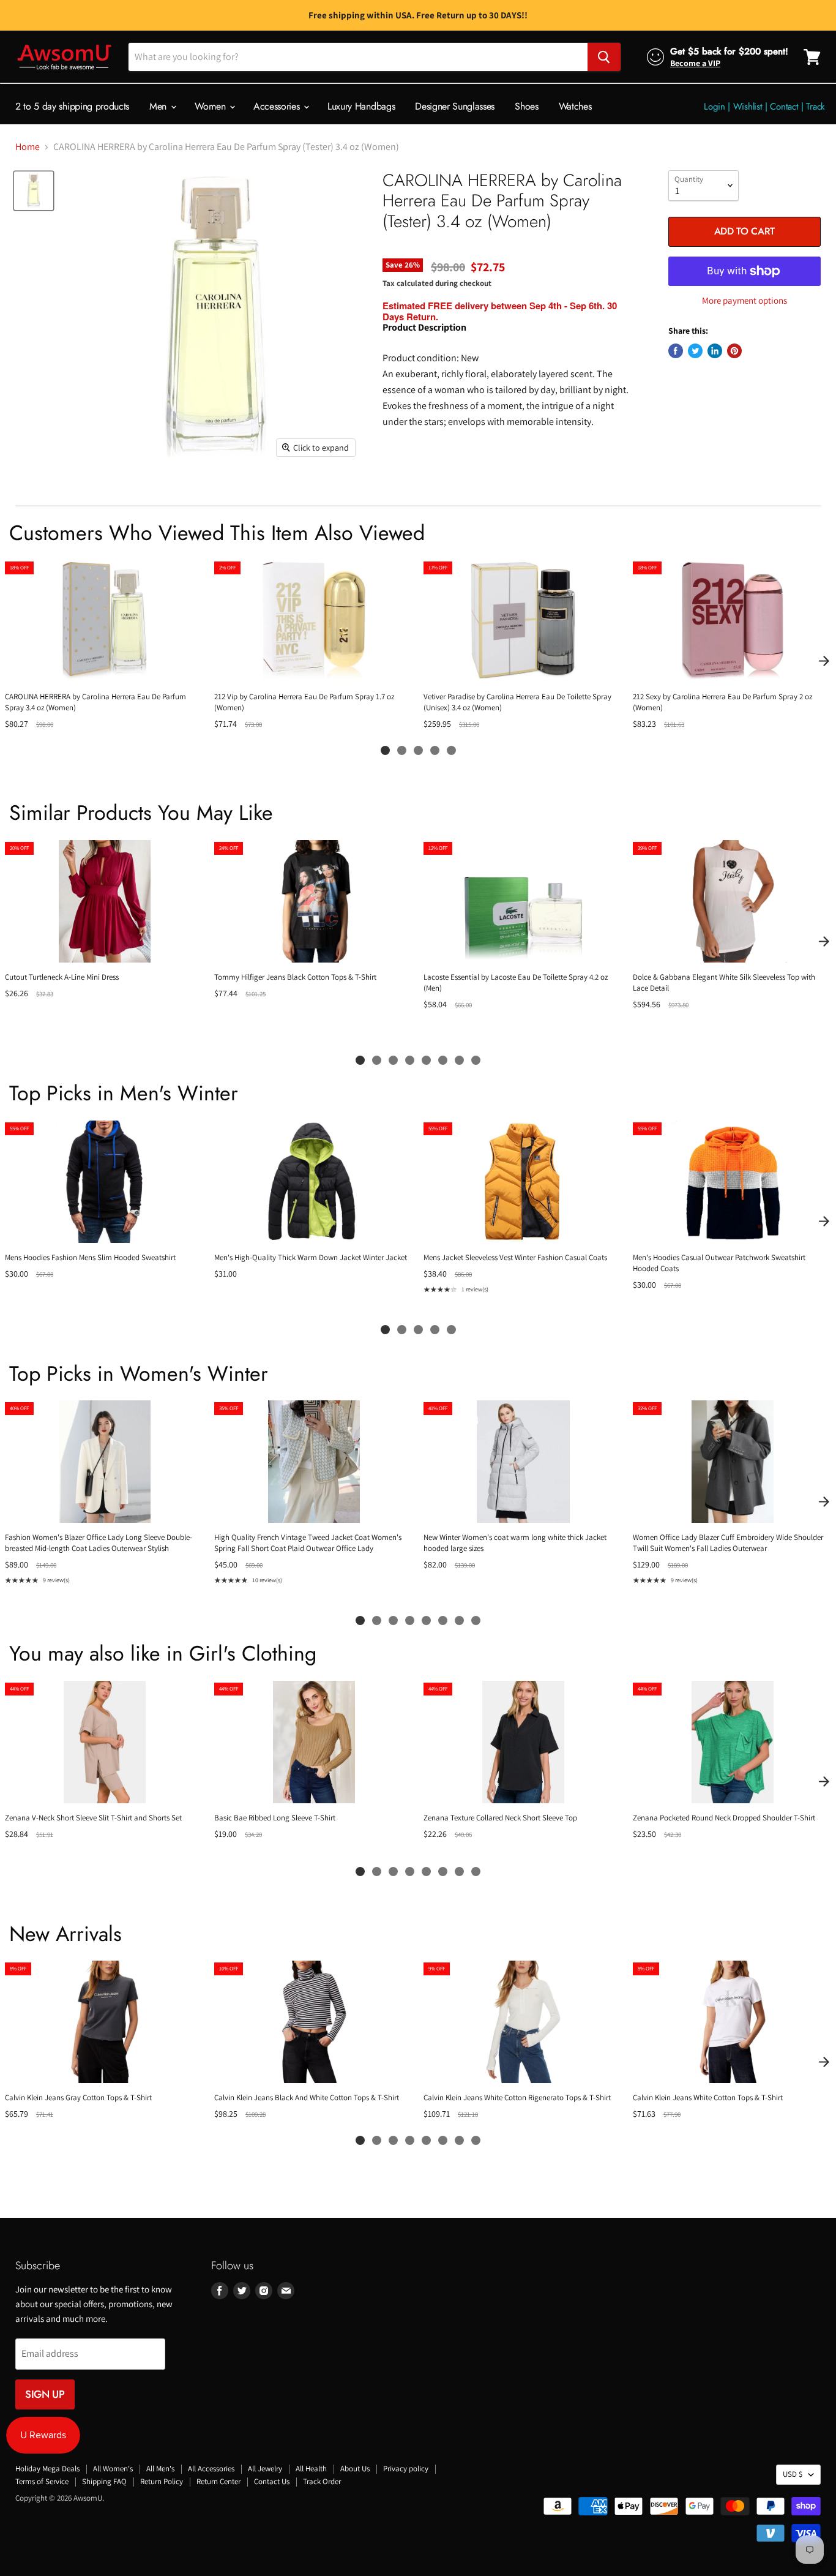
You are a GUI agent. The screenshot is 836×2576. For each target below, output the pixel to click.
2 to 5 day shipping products (72, 106)
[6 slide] (443, 1060)
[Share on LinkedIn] (715, 351)
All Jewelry (265, 2469)
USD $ (793, 2474)
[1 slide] (385, 750)
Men (159, 106)
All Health (311, 2469)
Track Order (322, 2481)
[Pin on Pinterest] (734, 351)
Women (211, 106)
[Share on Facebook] (676, 351)
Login (715, 107)
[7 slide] (459, 1060)
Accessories (278, 106)
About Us (355, 2469)
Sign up (45, 2394)
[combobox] (358, 57)
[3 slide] (418, 750)
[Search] (604, 57)
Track (815, 107)
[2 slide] (402, 750)
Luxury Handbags (361, 106)
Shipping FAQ (104, 2481)
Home (28, 147)
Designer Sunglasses (455, 106)
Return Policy (162, 2481)
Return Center (218, 2481)
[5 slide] (451, 750)
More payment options (745, 300)
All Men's (160, 2469)
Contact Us (272, 2481)
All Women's (113, 2469)
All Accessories (211, 2469)
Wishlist (748, 107)
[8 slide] (476, 1060)
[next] (824, 661)
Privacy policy (406, 2469)
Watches (575, 106)
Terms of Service (42, 2481)
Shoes (526, 106)
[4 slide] (435, 750)
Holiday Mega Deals (47, 2469)
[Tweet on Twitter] (695, 351)
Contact (784, 107)
